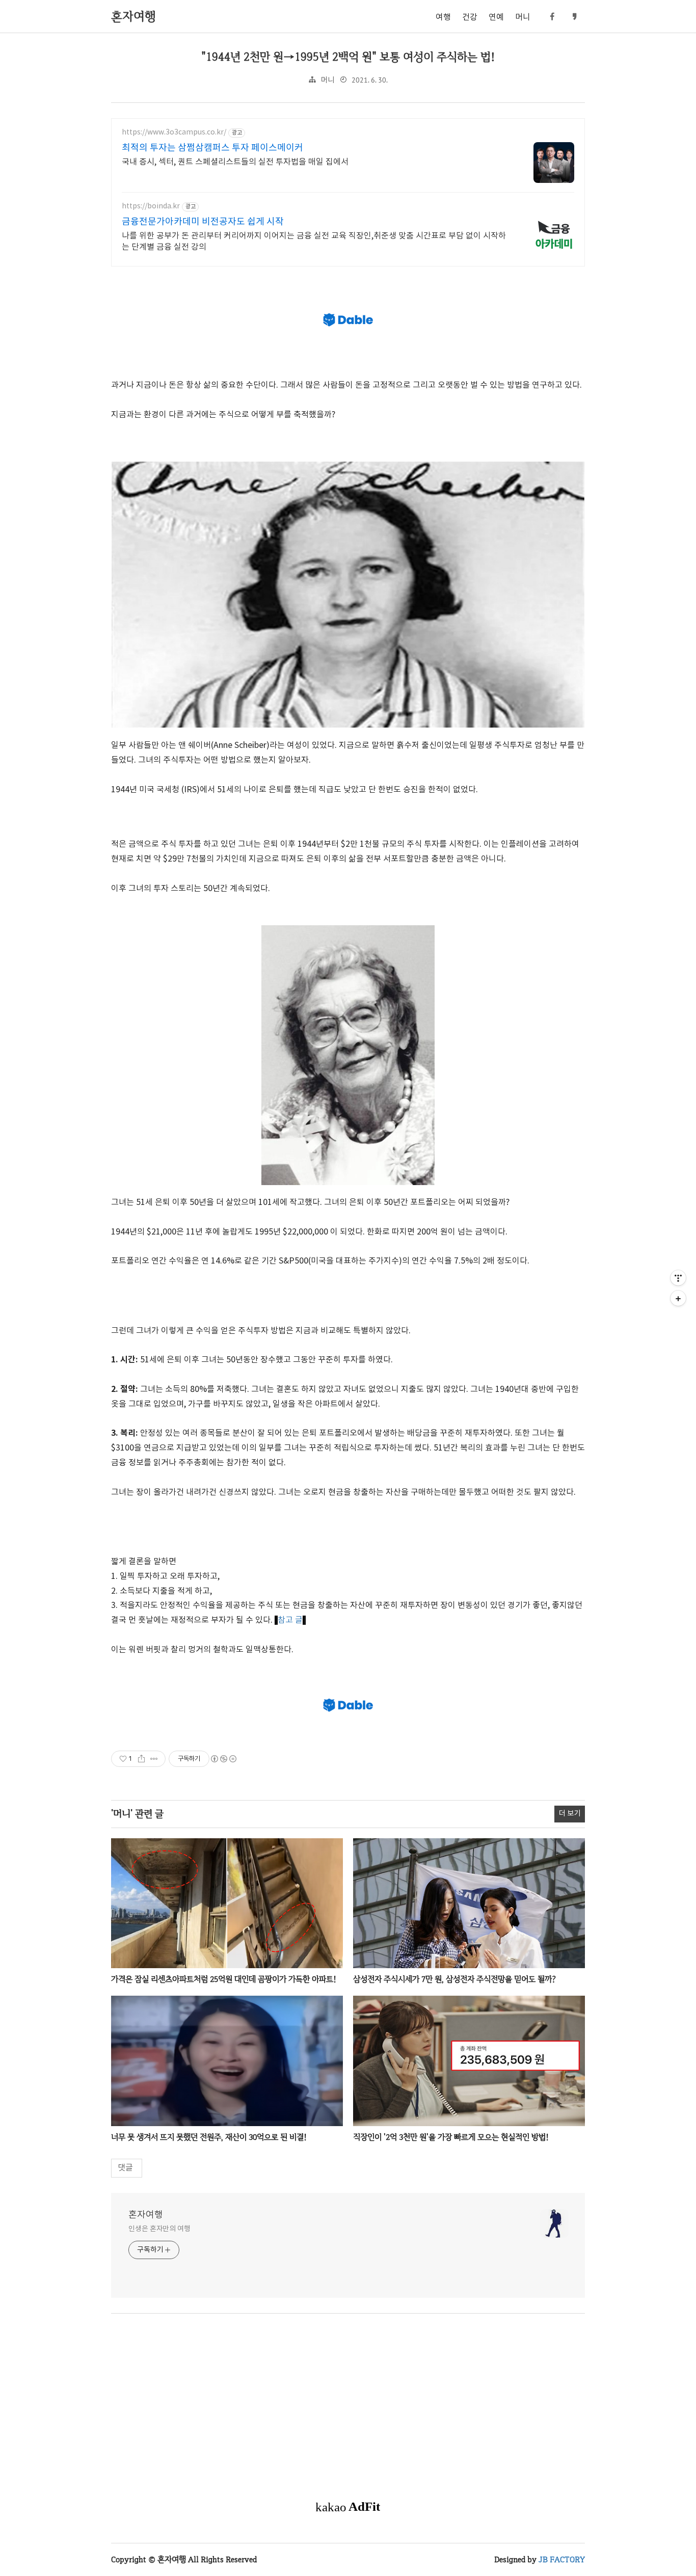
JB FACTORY (562, 2559)
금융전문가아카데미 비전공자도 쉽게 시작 (203, 222)
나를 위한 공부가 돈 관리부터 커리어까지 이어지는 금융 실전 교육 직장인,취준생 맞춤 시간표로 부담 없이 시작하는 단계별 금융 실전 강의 (314, 242)
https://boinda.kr (151, 206)
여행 (443, 17)
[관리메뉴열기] (678, 1278)
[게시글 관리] (154, 1759)
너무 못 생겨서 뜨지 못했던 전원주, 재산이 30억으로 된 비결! (209, 2137)
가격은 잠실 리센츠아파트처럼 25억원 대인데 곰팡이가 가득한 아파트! (224, 1979)
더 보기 (570, 1814)
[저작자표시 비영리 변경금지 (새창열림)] (223, 1759)
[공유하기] (141, 1759)
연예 (496, 17)
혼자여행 (146, 2215)
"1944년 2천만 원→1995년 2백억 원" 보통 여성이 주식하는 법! (348, 57)
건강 (470, 17)
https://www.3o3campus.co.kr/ (174, 132)
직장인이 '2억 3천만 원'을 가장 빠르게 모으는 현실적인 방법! (451, 2137)
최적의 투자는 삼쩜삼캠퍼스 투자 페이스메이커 (212, 148)
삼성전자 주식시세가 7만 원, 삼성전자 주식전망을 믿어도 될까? (454, 1979)
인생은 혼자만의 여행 (159, 2229)
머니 (523, 17)
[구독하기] (678, 1298)
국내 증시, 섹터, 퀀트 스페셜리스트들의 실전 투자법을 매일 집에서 (235, 162)
